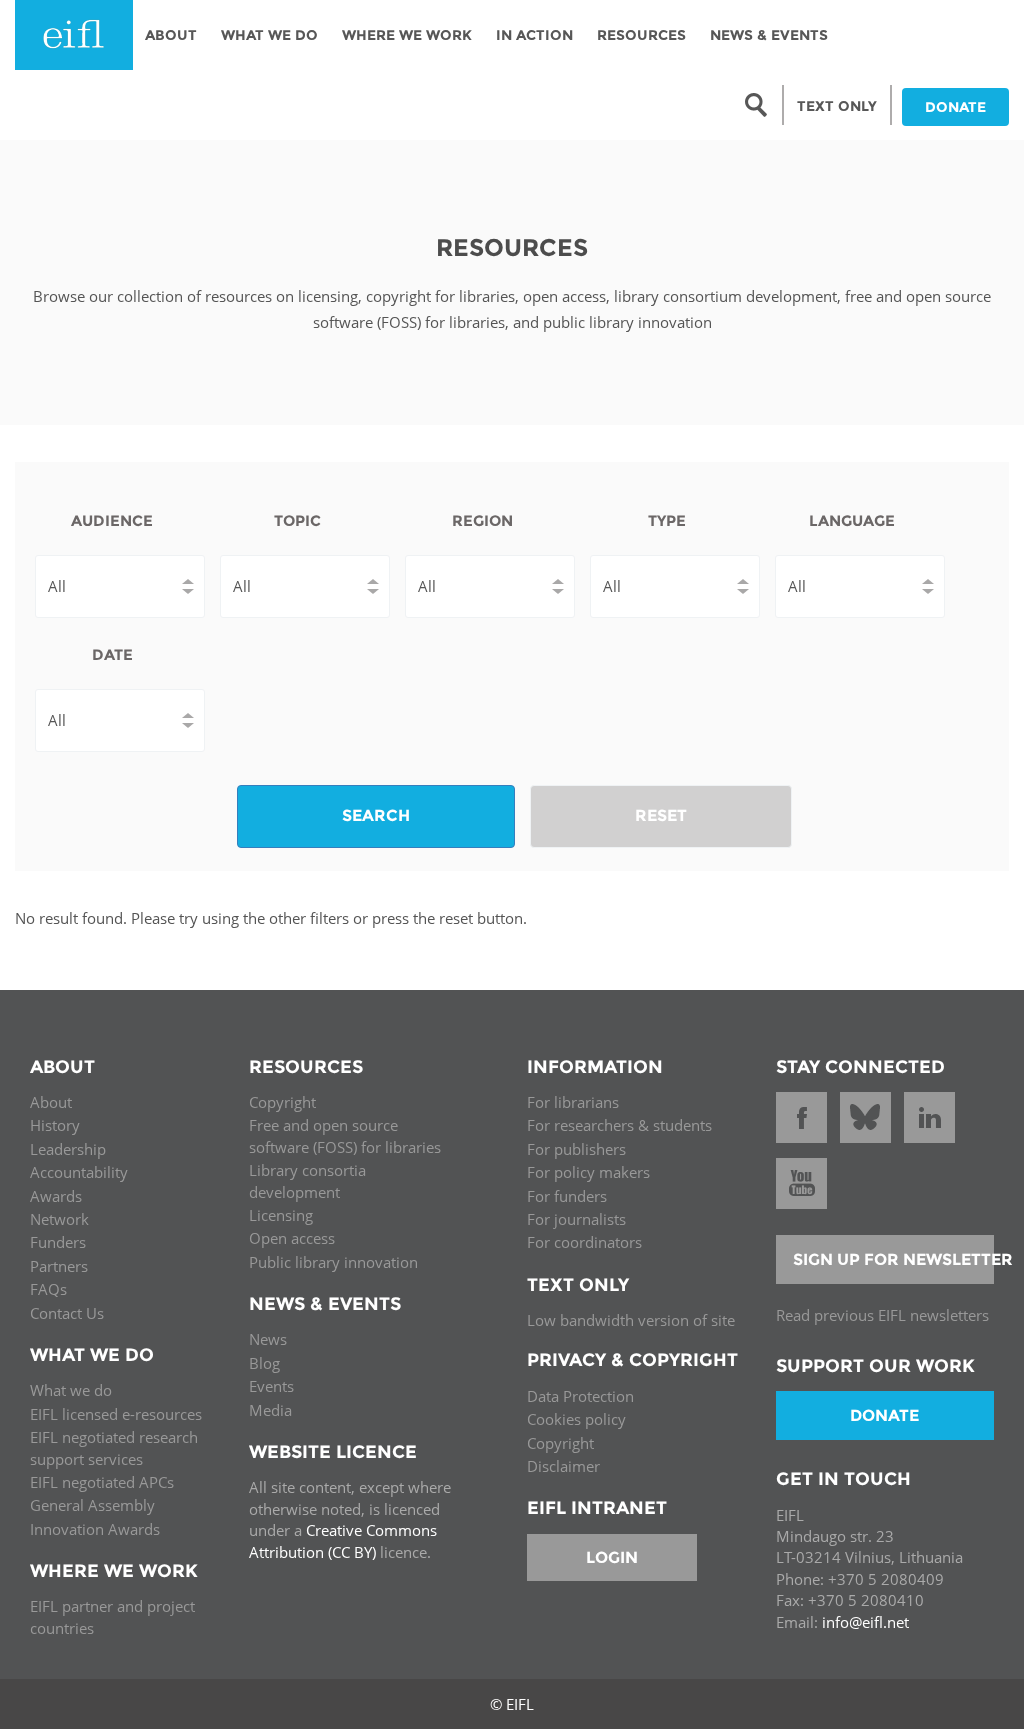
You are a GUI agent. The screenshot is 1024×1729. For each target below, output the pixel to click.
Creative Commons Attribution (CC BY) (343, 1540)
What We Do (269, 35)
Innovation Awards (95, 1529)
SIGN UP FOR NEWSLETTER (894, 1259)
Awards (56, 1196)
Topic (297, 520)
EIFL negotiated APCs (102, 1482)
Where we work (407, 35)
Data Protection (580, 1396)
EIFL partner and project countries (112, 1616)
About (171, 35)
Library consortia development (307, 1180)
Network (59, 1219)
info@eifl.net (865, 1622)
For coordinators (584, 1242)
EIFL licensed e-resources (116, 1414)
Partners (59, 1266)
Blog (264, 1363)
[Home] (74, 35)
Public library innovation (333, 1262)
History (55, 1125)
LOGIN (612, 1557)
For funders (567, 1196)
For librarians (573, 1102)
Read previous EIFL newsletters (882, 1315)
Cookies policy (576, 1419)
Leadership (68, 1149)
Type (667, 520)
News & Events (769, 35)
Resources (641, 35)
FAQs (48, 1289)
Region (482, 520)
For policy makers (588, 1172)
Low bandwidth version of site (631, 1320)
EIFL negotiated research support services (114, 1447)
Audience (112, 520)
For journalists (576, 1219)
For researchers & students (619, 1125)
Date (112, 654)
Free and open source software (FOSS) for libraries (345, 1135)
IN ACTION (534, 35)
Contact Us (67, 1313)
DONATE (955, 107)
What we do (71, 1390)
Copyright (282, 1102)
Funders (58, 1242)
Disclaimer (563, 1466)
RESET (661, 815)
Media (270, 1410)
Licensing (281, 1215)
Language (852, 520)
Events (271, 1386)
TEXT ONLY (837, 106)
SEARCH (376, 815)
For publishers (576, 1149)
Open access (292, 1238)
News (268, 1339)
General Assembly (92, 1505)
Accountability (79, 1172)
